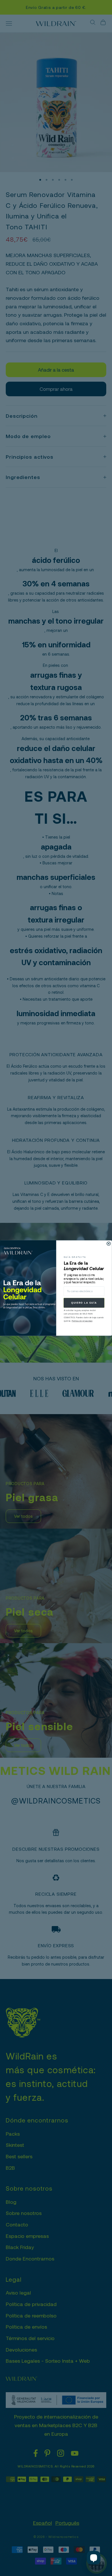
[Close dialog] (109, 1244)
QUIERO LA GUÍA (84, 1303)
